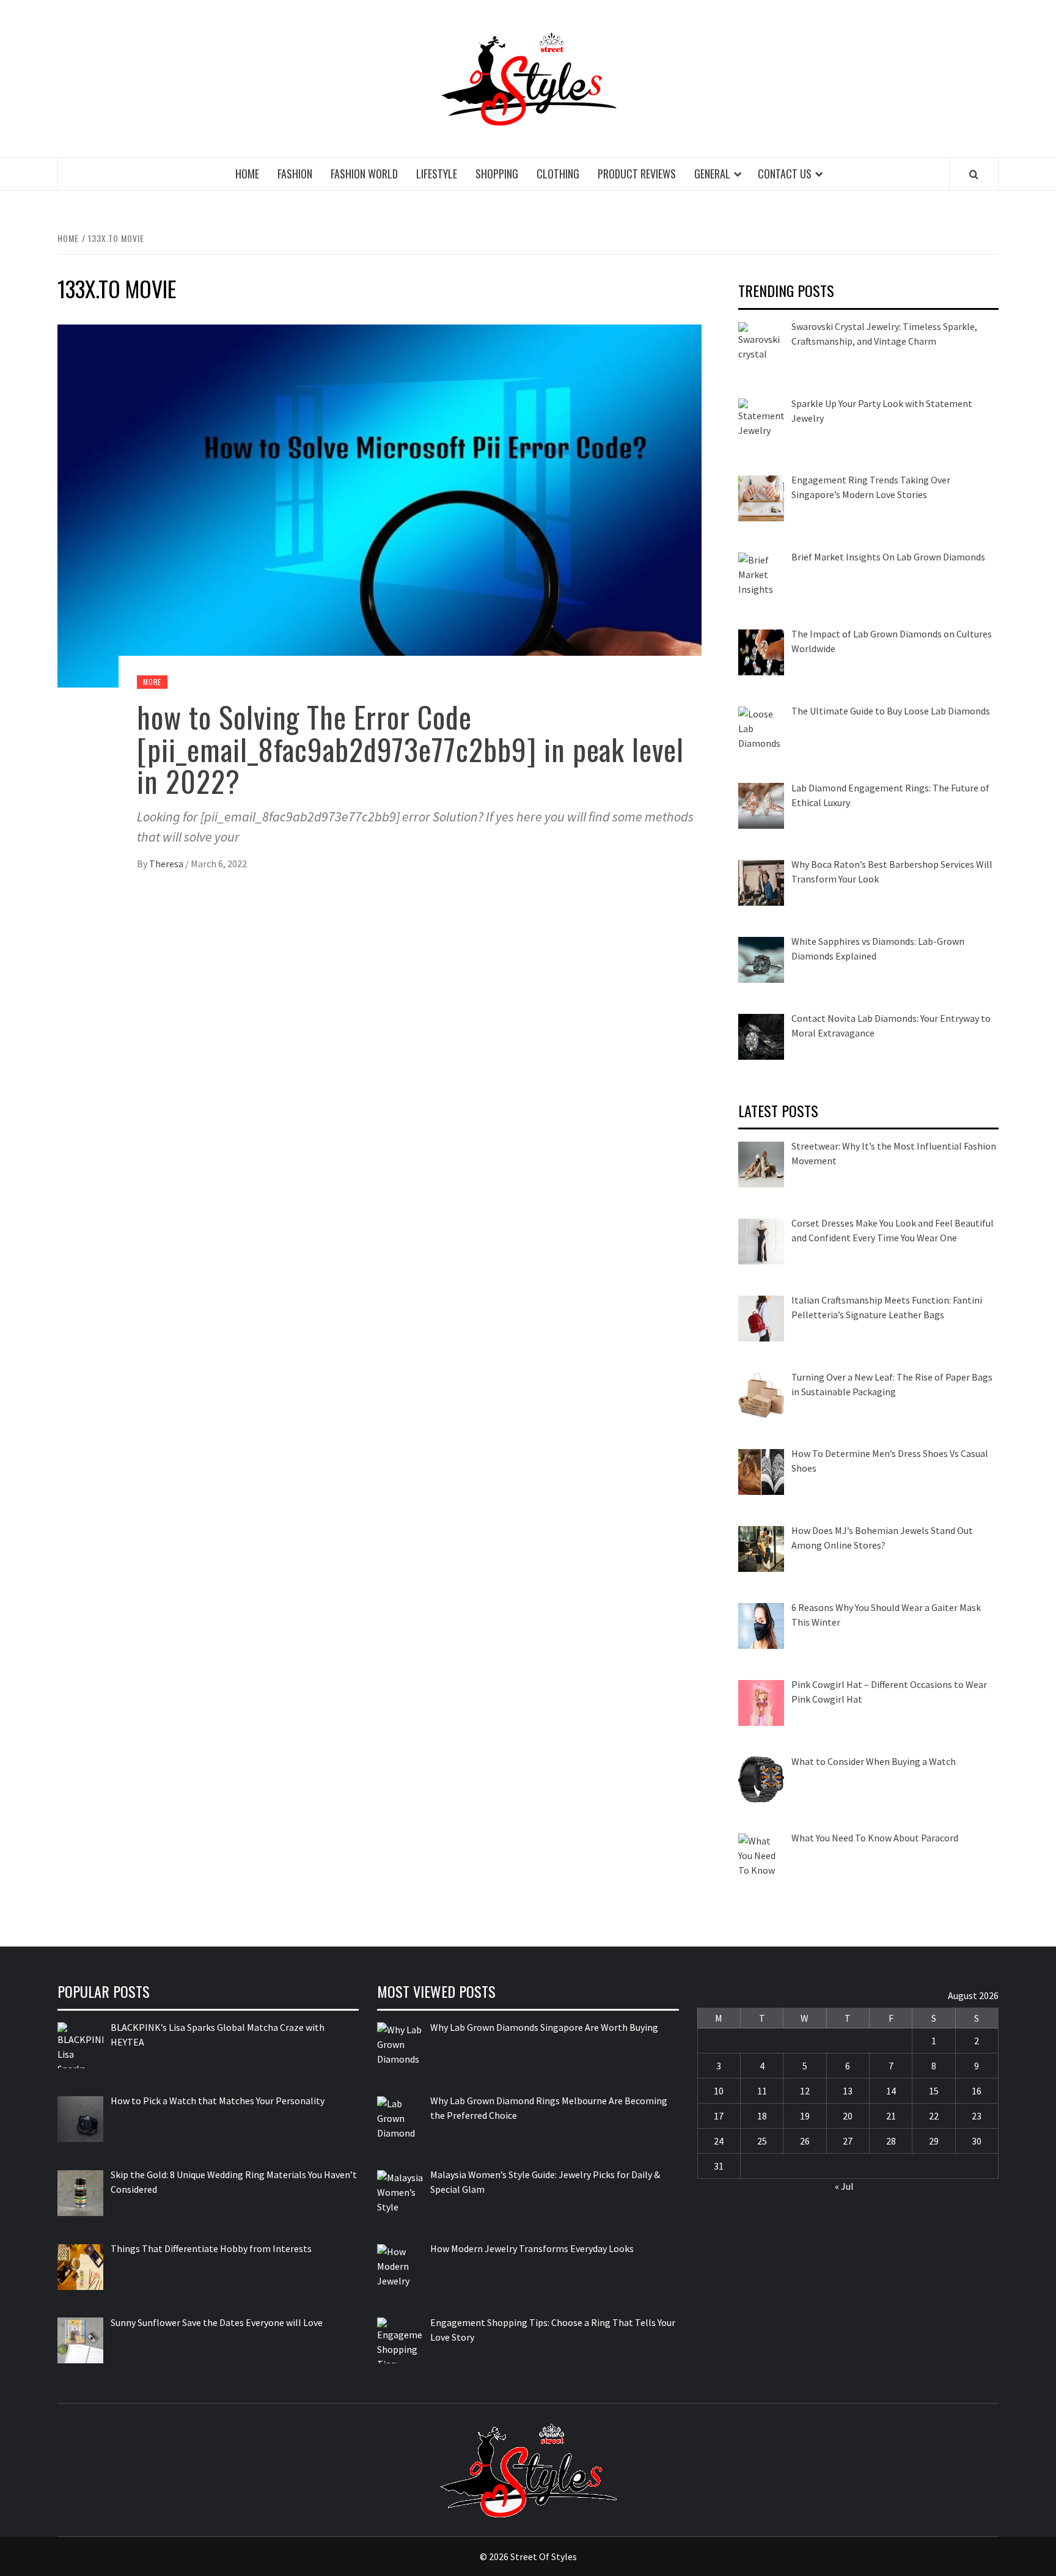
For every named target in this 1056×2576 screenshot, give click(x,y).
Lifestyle (437, 174)
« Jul (844, 2186)
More (152, 682)
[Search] (974, 174)
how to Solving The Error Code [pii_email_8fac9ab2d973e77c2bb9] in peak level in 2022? (410, 749)
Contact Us (785, 174)
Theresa (167, 864)
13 (848, 2091)
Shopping (497, 174)
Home (247, 174)
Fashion (295, 174)
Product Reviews (637, 174)
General (712, 174)
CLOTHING (558, 174)
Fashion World (364, 174)
